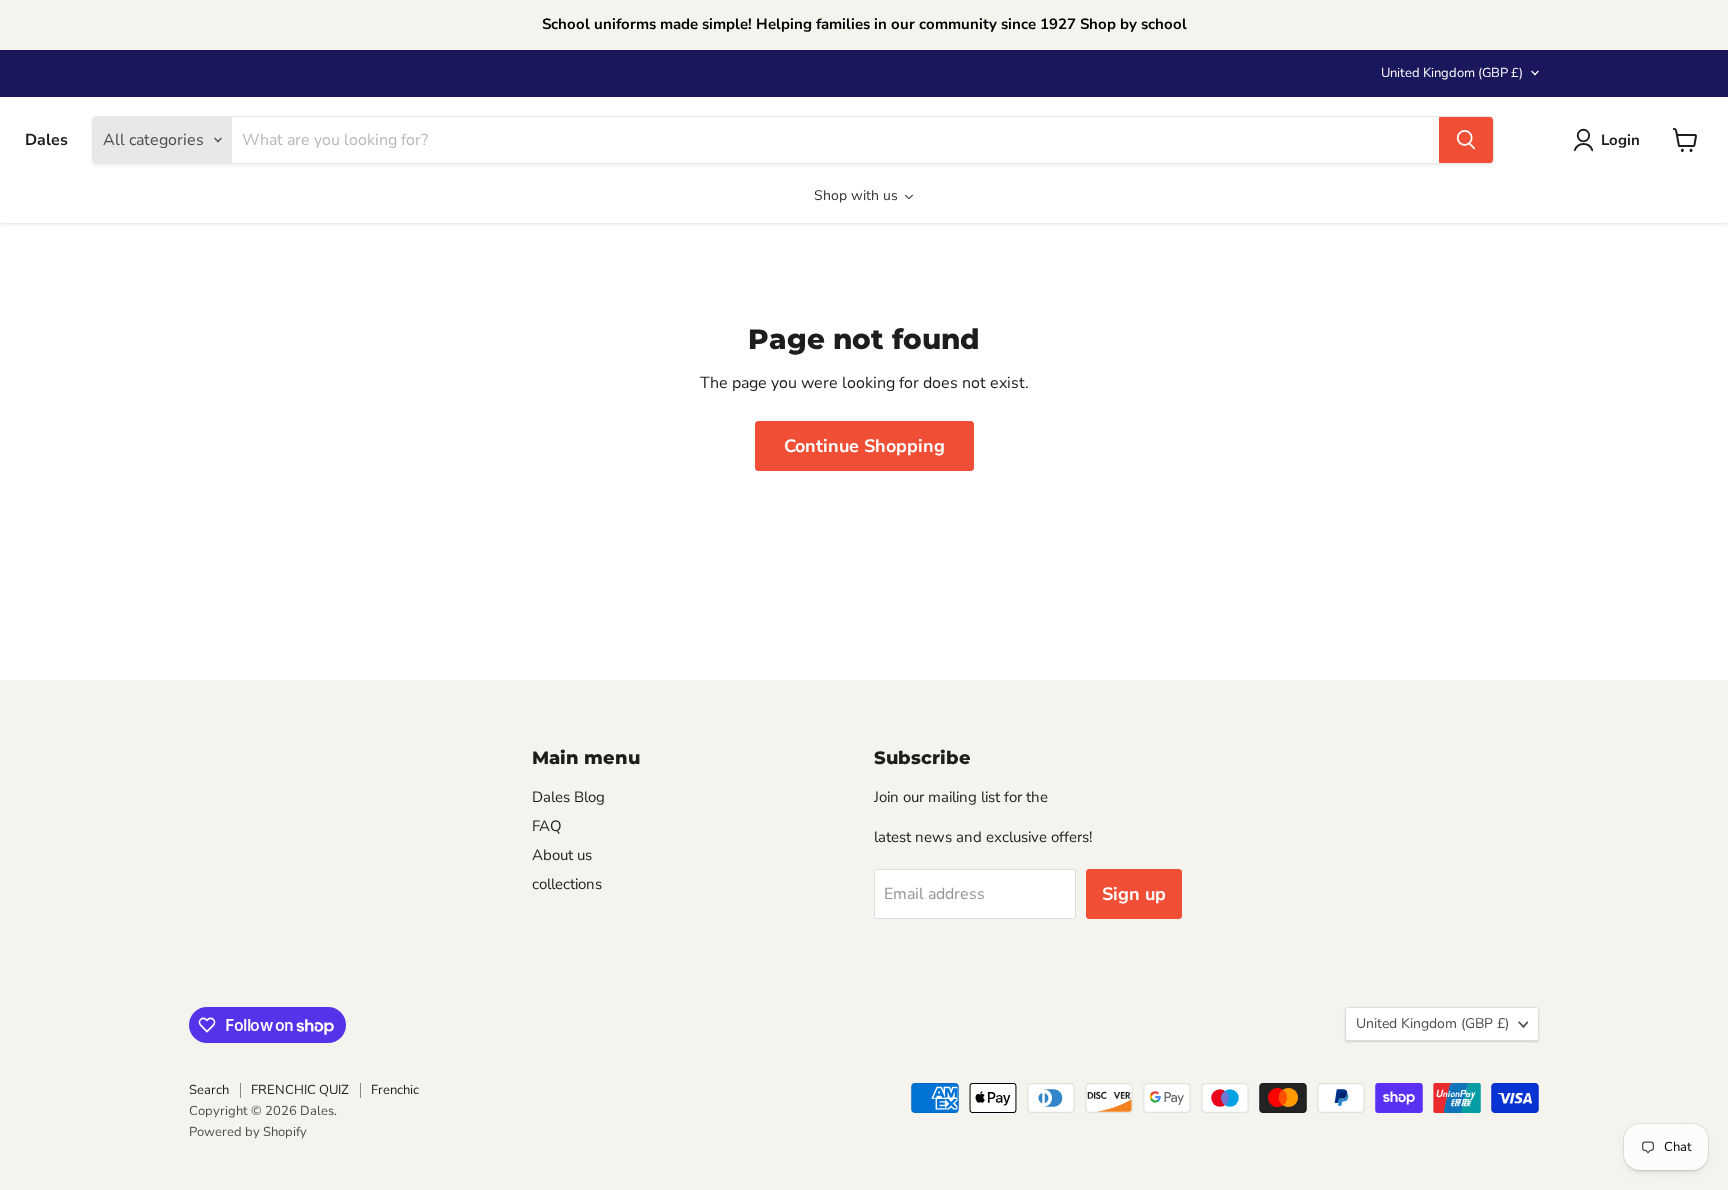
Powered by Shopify (248, 1132)
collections (567, 884)
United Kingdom (1452, 73)
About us (562, 855)
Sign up (1134, 894)
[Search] (1466, 140)
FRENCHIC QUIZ (300, 1090)
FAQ (547, 826)
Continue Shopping (864, 446)
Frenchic (395, 1090)
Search (209, 1090)
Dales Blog (568, 797)
